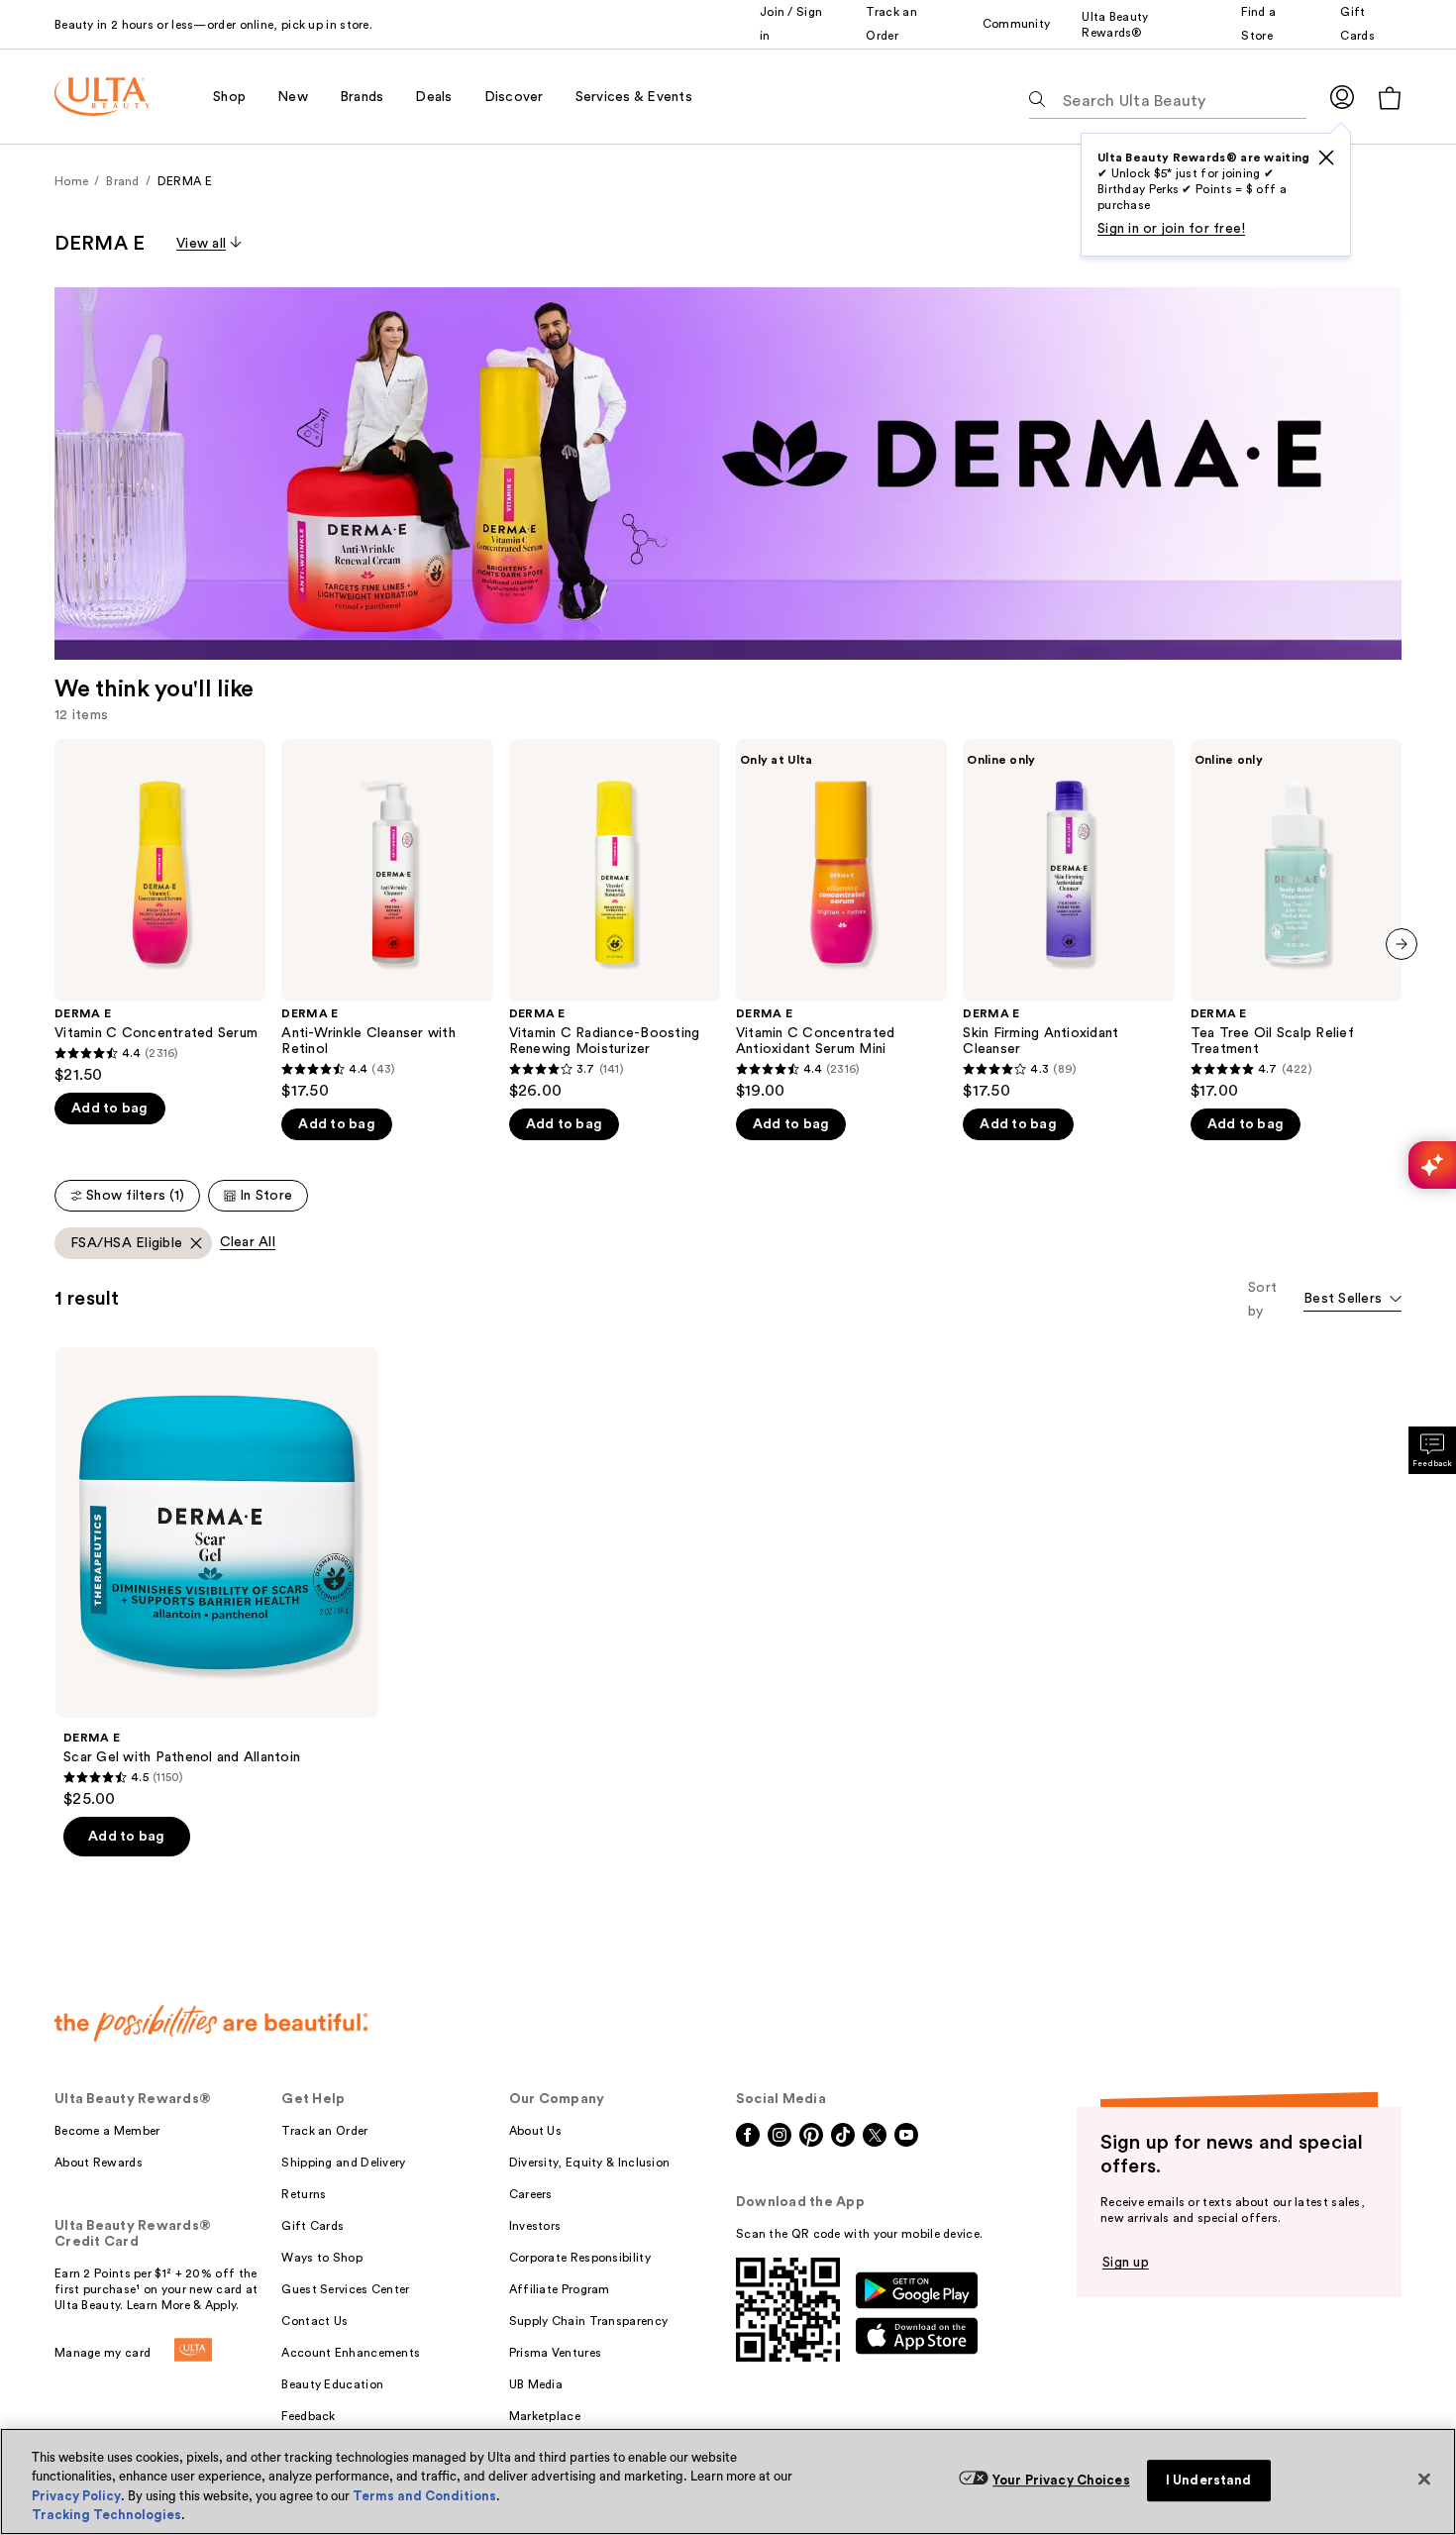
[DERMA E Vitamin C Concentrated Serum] (160, 912)
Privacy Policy (76, 2496)
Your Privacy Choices (1061, 2480)
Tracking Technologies (106, 2515)
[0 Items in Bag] (1390, 98)
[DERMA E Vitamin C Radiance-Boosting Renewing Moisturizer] (615, 920)
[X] (1326, 158)
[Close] (1424, 2479)
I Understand (1209, 2480)
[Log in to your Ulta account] (1342, 97)
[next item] (1402, 944)
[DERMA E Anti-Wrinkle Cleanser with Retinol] (387, 920)
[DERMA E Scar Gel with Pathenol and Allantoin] (217, 1578)
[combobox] (1352, 1300)
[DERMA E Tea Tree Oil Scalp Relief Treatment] (1296, 920)
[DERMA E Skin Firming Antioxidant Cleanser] (1068, 920)
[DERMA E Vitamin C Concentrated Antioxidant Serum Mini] (841, 920)
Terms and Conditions (424, 2496)
